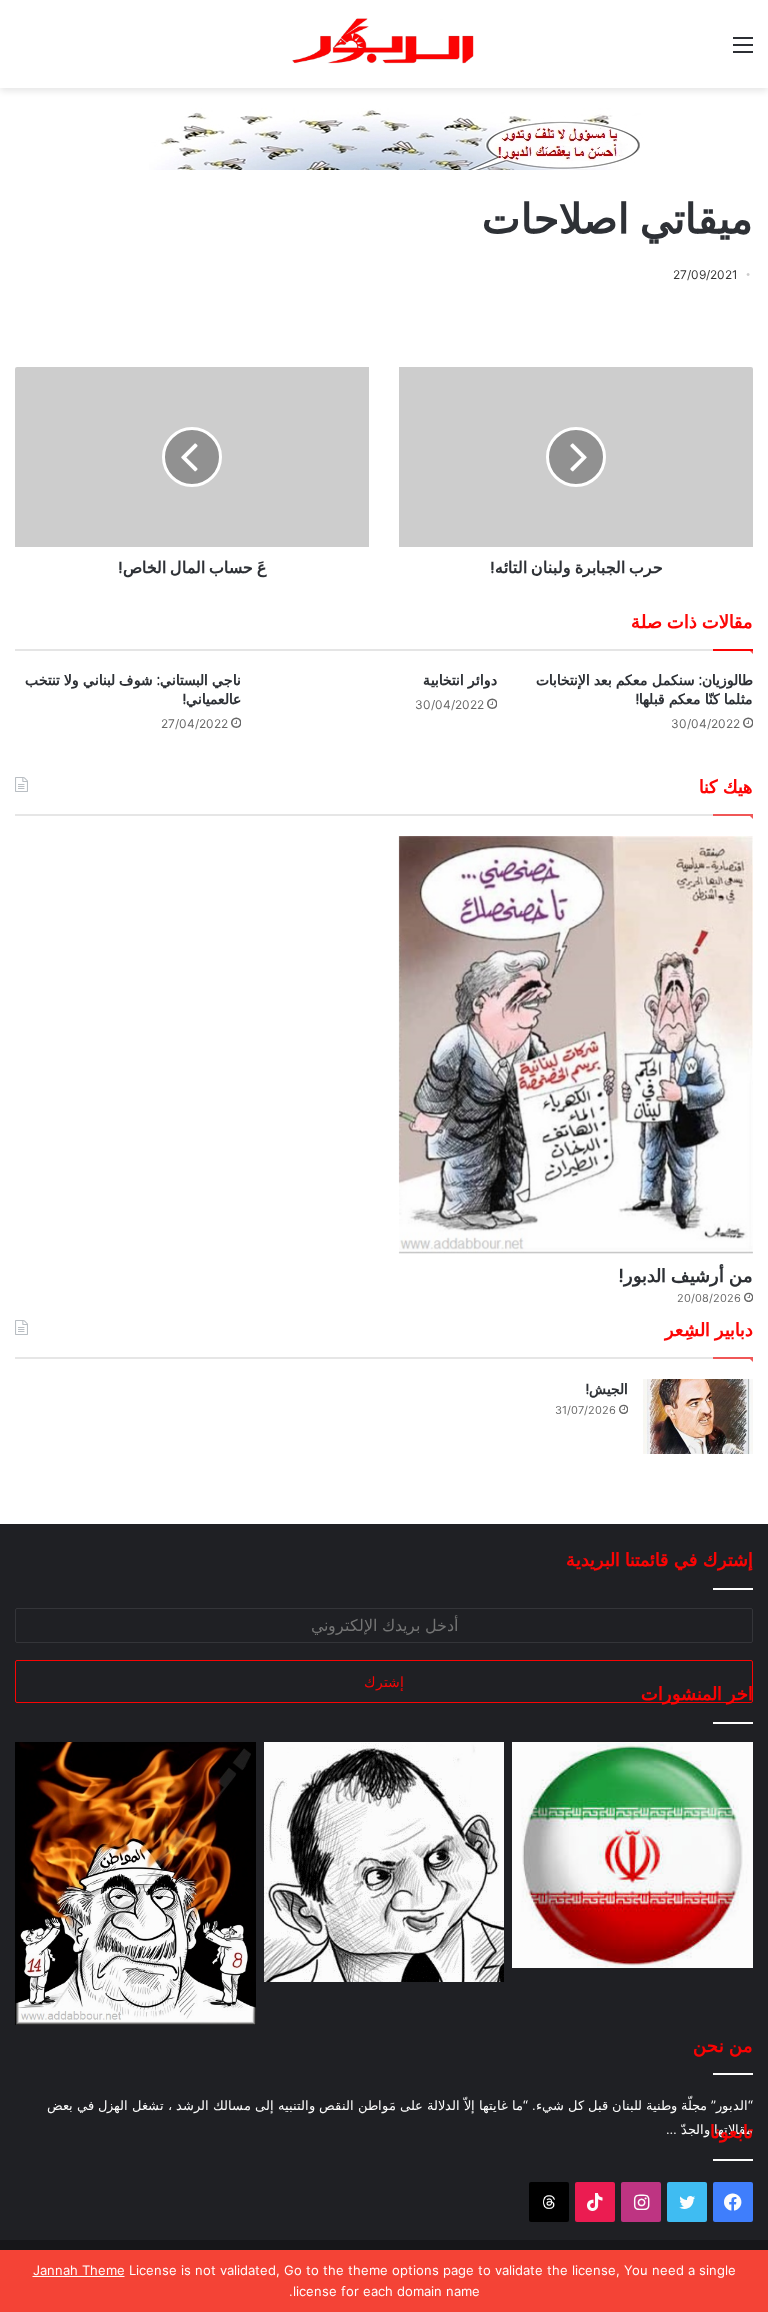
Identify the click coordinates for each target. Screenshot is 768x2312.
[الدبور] (384, 44)
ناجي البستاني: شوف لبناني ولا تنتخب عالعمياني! (133, 689)
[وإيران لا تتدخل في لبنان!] (632, 1855)
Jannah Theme (79, 2270)
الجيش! (606, 1389)
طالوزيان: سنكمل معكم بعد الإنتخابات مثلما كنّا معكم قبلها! (644, 689)
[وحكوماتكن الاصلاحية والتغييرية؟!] (384, 1862)
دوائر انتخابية (460, 680)
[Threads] (549, 2202)
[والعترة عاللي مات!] (135, 1883)
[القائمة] (743, 51)
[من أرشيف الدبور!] (576, 1044)
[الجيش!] (698, 1416)
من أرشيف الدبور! (685, 1275)
